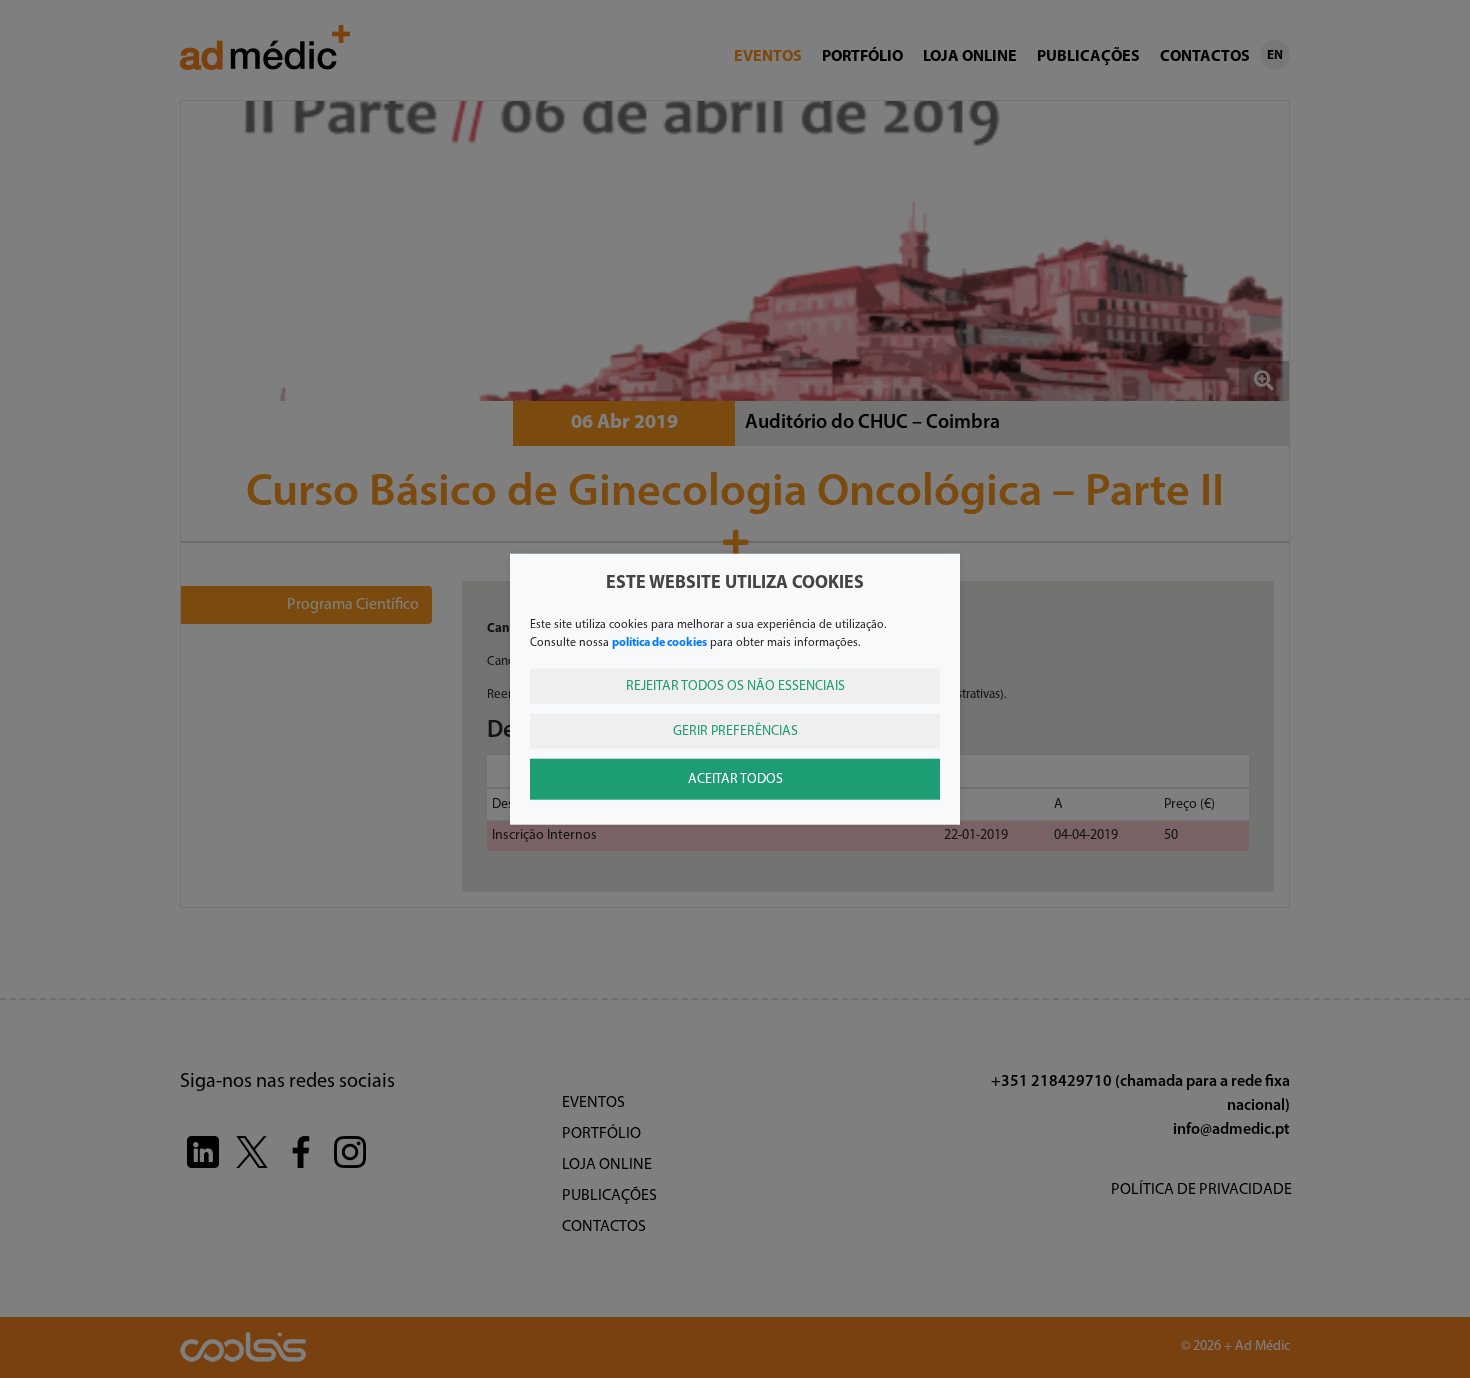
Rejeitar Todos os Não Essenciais (735, 685)
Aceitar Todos (735, 778)
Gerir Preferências (735, 730)
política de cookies (659, 642)
